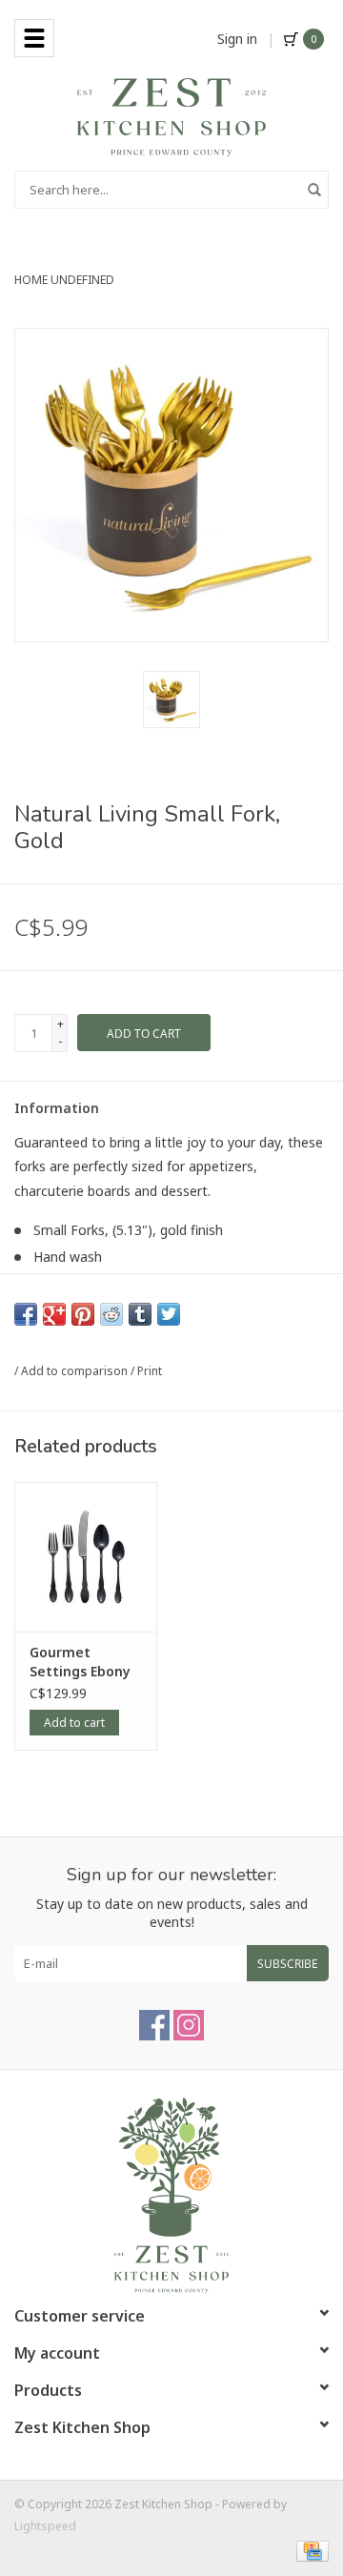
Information (57, 1108)
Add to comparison (76, 1371)
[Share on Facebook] (26, 1314)
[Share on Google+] (54, 1314)
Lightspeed (45, 2526)
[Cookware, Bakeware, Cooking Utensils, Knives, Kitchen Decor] (171, 116)
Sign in (237, 39)
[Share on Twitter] (169, 1314)
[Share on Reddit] (111, 1314)
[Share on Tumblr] (140, 1314)
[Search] (314, 190)
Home (31, 280)
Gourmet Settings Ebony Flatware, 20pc (80, 1662)
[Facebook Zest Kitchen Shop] (154, 2025)
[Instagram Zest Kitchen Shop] (189, 2025)
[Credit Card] (309, 2550)
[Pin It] (83, 1314)
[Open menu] (34, 38)
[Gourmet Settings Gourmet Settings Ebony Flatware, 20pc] (86, 1557)
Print (150, 1371)
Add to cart (74, 1723)
